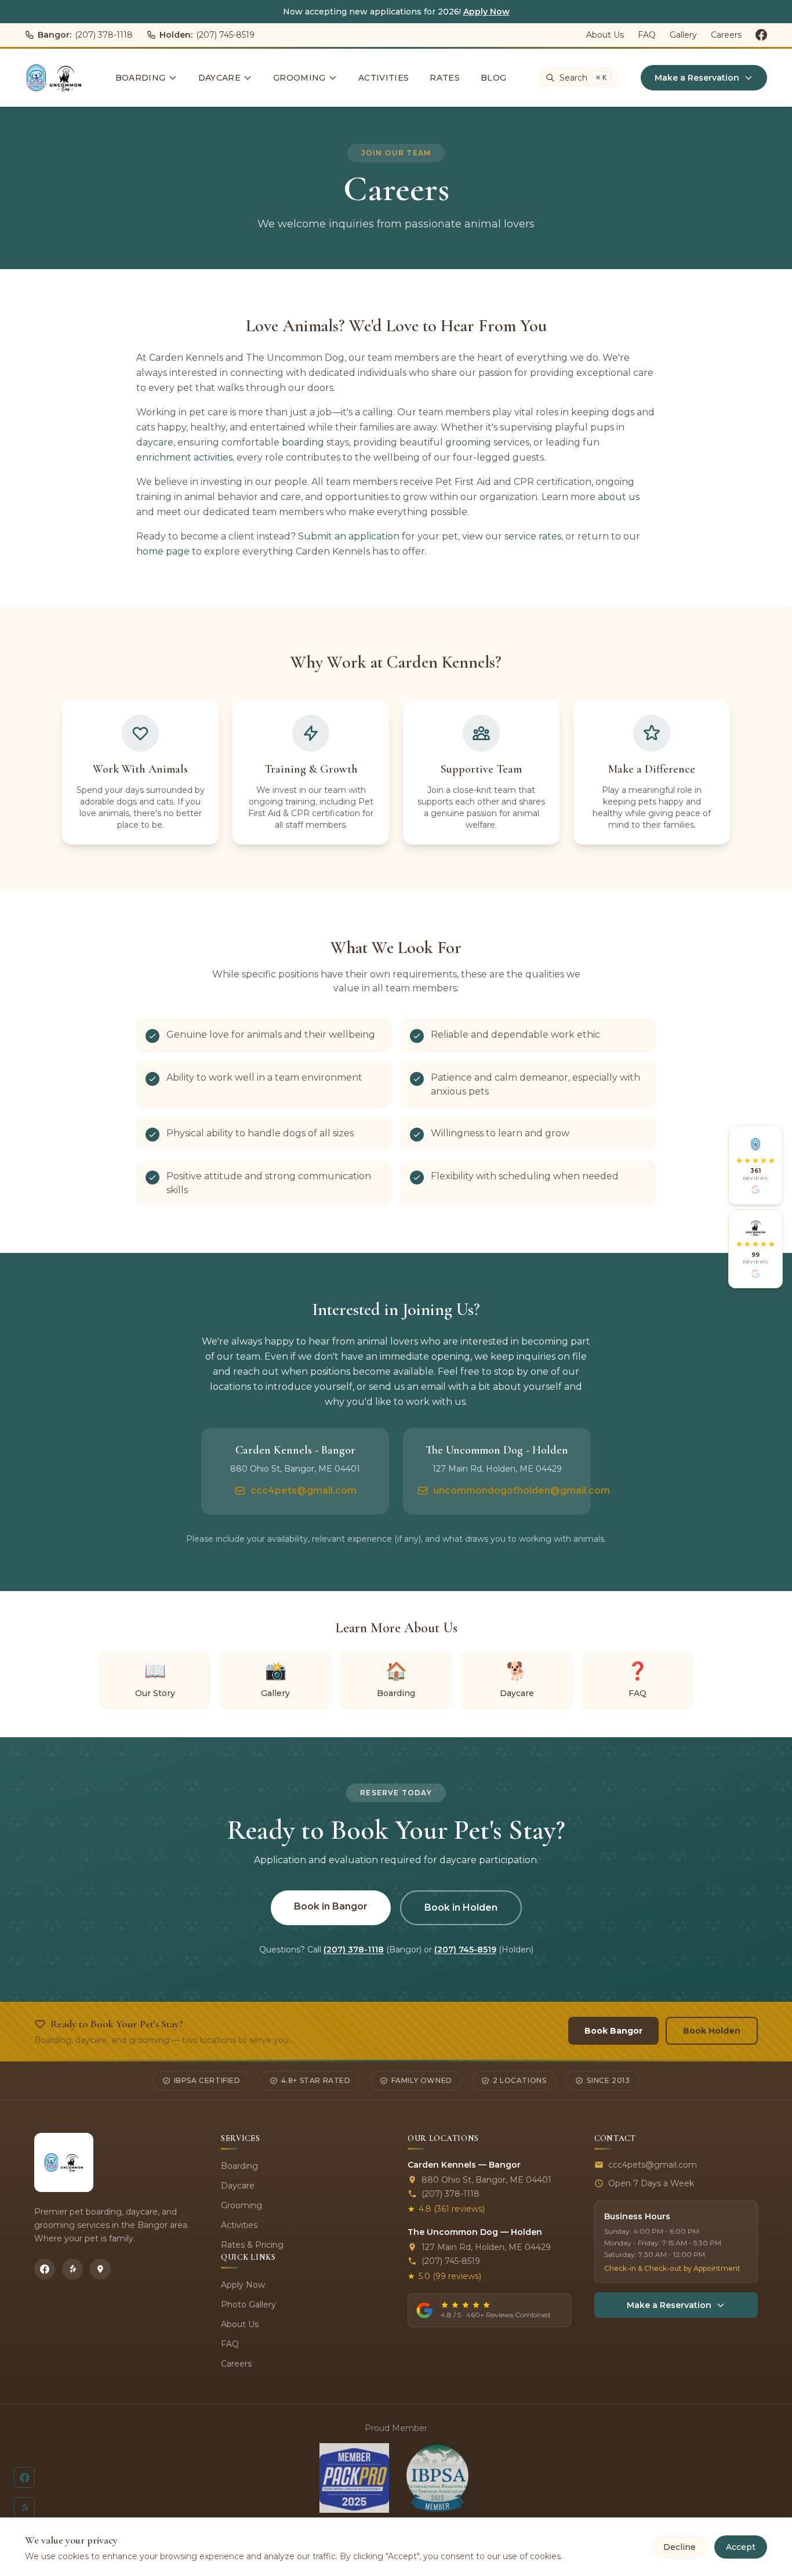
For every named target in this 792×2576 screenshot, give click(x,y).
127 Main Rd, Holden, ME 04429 (486, 2247)
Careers (726, 35)
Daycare (219, 78)
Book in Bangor (331, 1906)
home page (163, 551)
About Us (605, 35)
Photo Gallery (248, 2305)
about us (619, 497)
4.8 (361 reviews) (446, 2209)
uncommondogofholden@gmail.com (522, 1490)
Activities (384, 78)
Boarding (141, 78)
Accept (741, 2547)
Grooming (299, 78)
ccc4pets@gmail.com (304, 1490)
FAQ (647, 35)
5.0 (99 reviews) (444, 2276)
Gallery (683, 35)
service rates (533, 536)
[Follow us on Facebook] (761, 35)
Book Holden (712, 2031)
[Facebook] (45, 2269)
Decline (680, 2547)
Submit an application (349, 536)
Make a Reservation (697, 78)
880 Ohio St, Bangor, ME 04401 (486, 2180)
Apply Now (486, 12)
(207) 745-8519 (207, 35)
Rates (445, 78)
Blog (493, 78)
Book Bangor (613, 2031)
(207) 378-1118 (85, 35)
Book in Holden (461, 1907)
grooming (468, 442)
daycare (155, 442)
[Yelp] (72, 2269)
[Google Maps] (100, 2269)
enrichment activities (184, 457)
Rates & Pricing (252, 2245)
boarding (303, 442)
